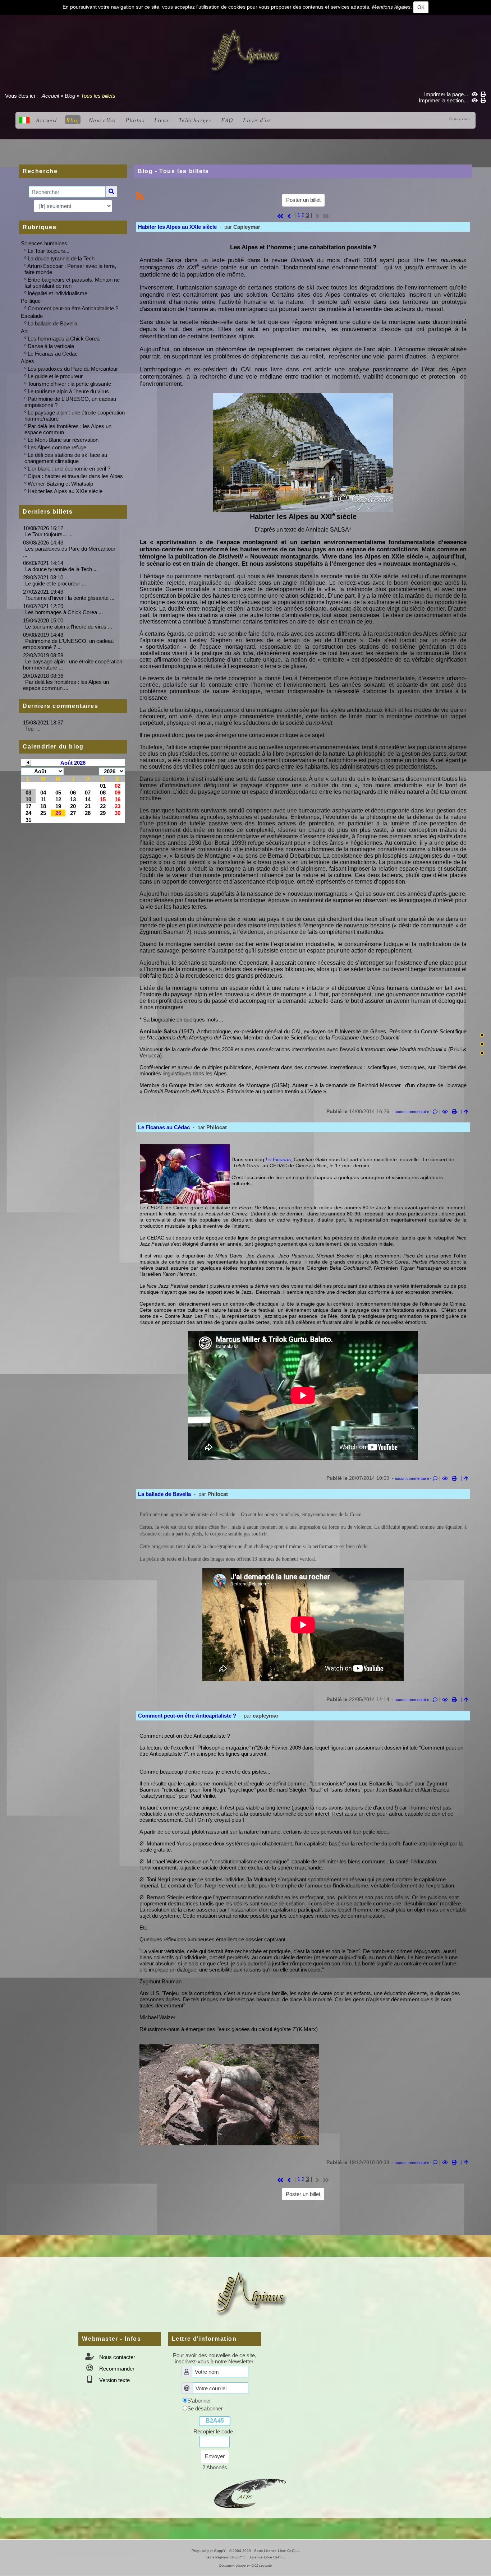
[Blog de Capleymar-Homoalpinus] (250, 2492)
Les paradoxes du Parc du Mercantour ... (69, 552)
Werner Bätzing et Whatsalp (60, 484)
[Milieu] (482, 1044)
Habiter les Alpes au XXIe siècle (65, 491)
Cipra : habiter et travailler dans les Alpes (75, 476)
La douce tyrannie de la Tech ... (61, 569)
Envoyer (215, 2456)
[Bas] (482, 1053)
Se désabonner (205, 2408)
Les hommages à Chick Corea (64, 339)
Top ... (33, 729)
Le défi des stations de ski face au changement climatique (66, 458)
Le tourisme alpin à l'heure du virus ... (69, 627)
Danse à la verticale (51, 346)
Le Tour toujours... (49, 251)
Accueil (51, 96)
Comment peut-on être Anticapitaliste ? (73, 308)
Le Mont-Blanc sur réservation (63, 440)
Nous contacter (116, 2357)
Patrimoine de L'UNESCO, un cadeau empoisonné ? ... (68, 644)
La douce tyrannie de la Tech (61, 258)
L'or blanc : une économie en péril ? (69, 469)
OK (421, 7)
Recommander (116, 2369)
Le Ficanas (278, 1159)
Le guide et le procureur (55, 376)
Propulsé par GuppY (209, 2551)
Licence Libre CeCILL (267, 2557)
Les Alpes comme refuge (57, 447)
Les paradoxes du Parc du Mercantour (73, 369)
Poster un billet (303, 200)
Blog (70, 96)
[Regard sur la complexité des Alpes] (245, 50)
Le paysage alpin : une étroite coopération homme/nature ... (73, 664)
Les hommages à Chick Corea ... (64, 612)
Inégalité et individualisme (58, 293)
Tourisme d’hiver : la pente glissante (69, 384)
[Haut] (482, 1035)
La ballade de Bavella (52, 323)
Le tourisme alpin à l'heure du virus (68, 391)
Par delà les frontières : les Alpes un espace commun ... (66, 685)
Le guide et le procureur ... (56, 583)
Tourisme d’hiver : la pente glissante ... (70, 598)
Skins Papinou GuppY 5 (226, 2557)
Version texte (114, 2380)
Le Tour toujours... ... (49, 534)
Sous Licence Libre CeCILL (277, 2551)
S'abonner (199, 2401)
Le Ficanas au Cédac (53, 354)
